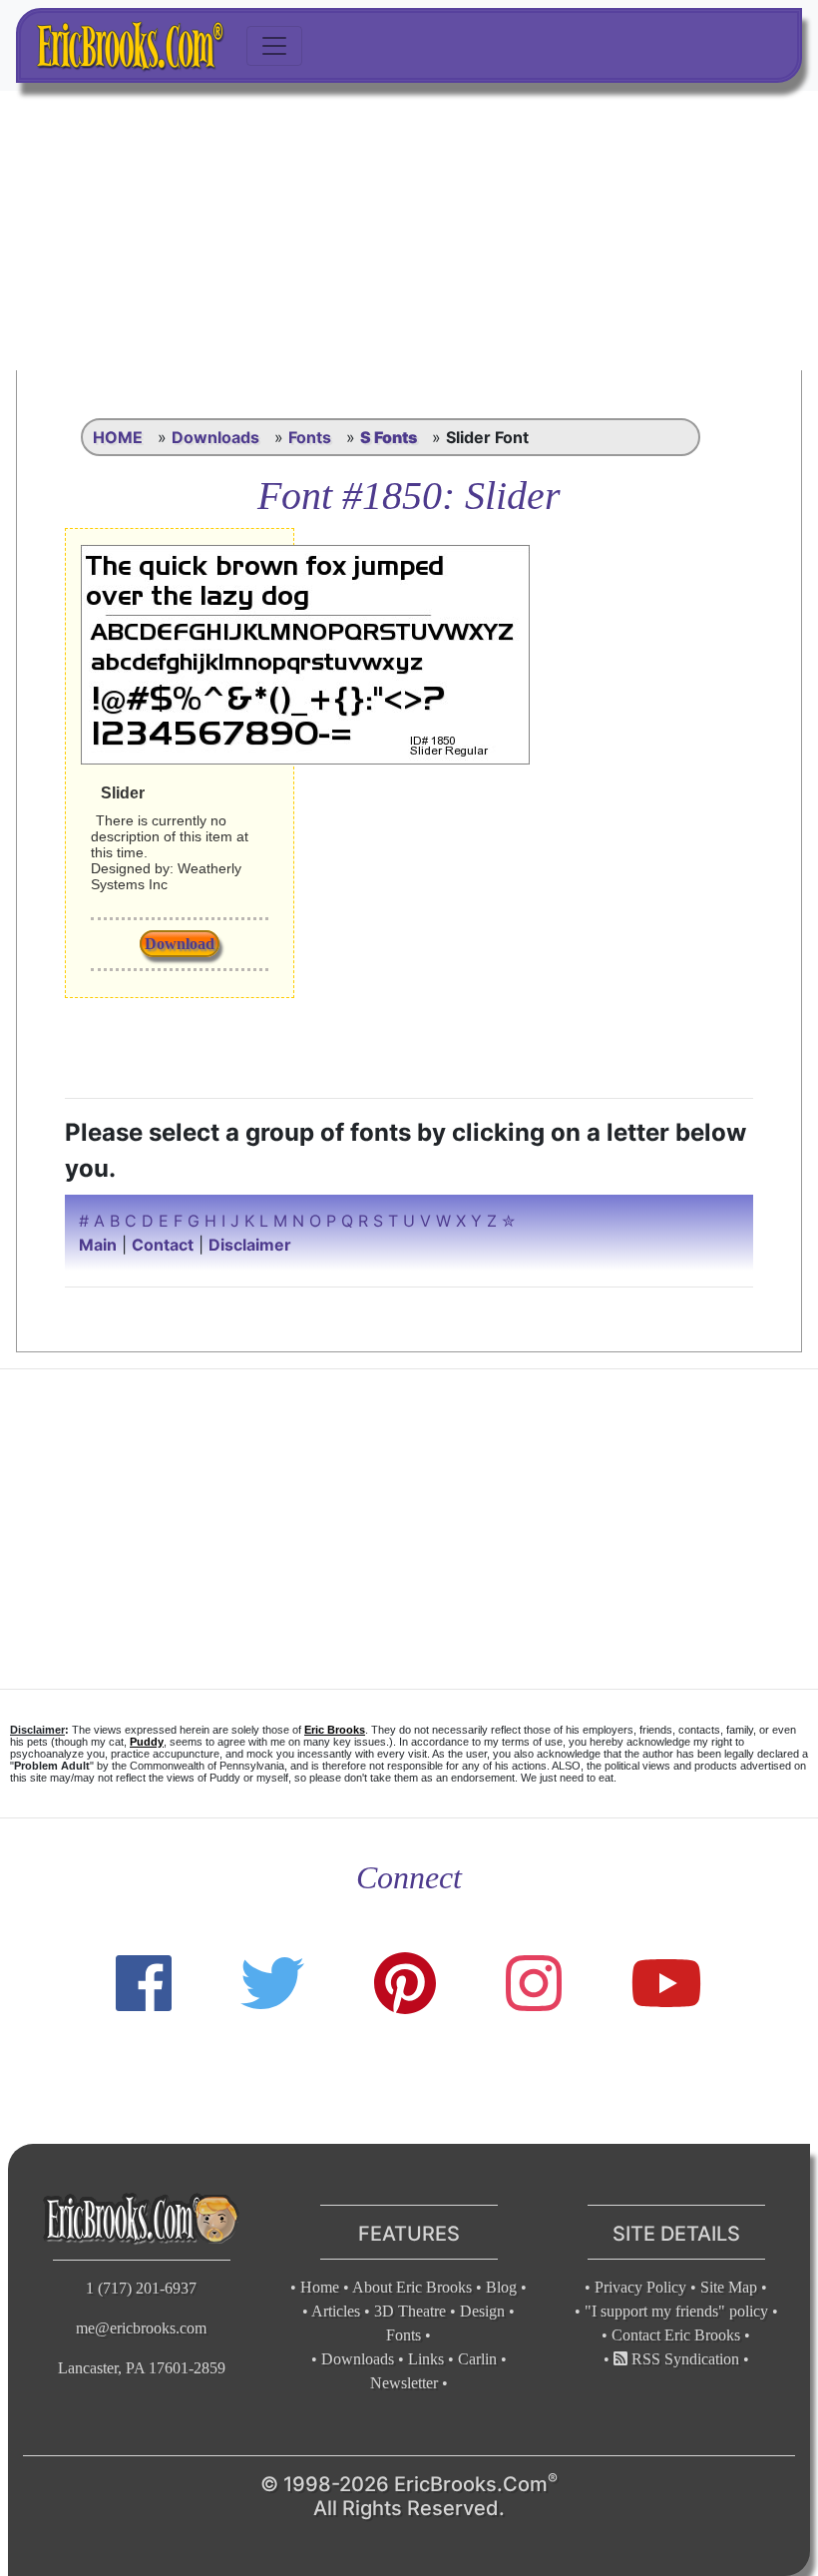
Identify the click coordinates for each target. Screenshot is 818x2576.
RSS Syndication (683, 2359)
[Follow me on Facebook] (144, 1984)
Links (426, 2359)
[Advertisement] (409, 231)
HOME (118, 437)
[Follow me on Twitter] (272, 1984)
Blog (501, 2287)
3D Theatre (410, 2311)
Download (180, 944)
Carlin (477, 2359)
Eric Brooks (335, 1730)
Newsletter (404, 2383)
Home (320, 2287)
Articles (336, 2311)
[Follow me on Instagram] (534, 1984)
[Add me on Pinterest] (405, 1984)
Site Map (729, 2287)
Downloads (215, 437)
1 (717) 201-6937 (141, 2288)
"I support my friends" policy (676, 2311)
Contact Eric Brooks (676, 2335)
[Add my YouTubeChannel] (666, 1984)
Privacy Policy (640, 2287)
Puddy (147, 1742)
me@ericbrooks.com (141, 2328)
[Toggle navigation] (274, 46)
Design (482, 2311)
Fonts (310, 437)
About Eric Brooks (412, 2287)
